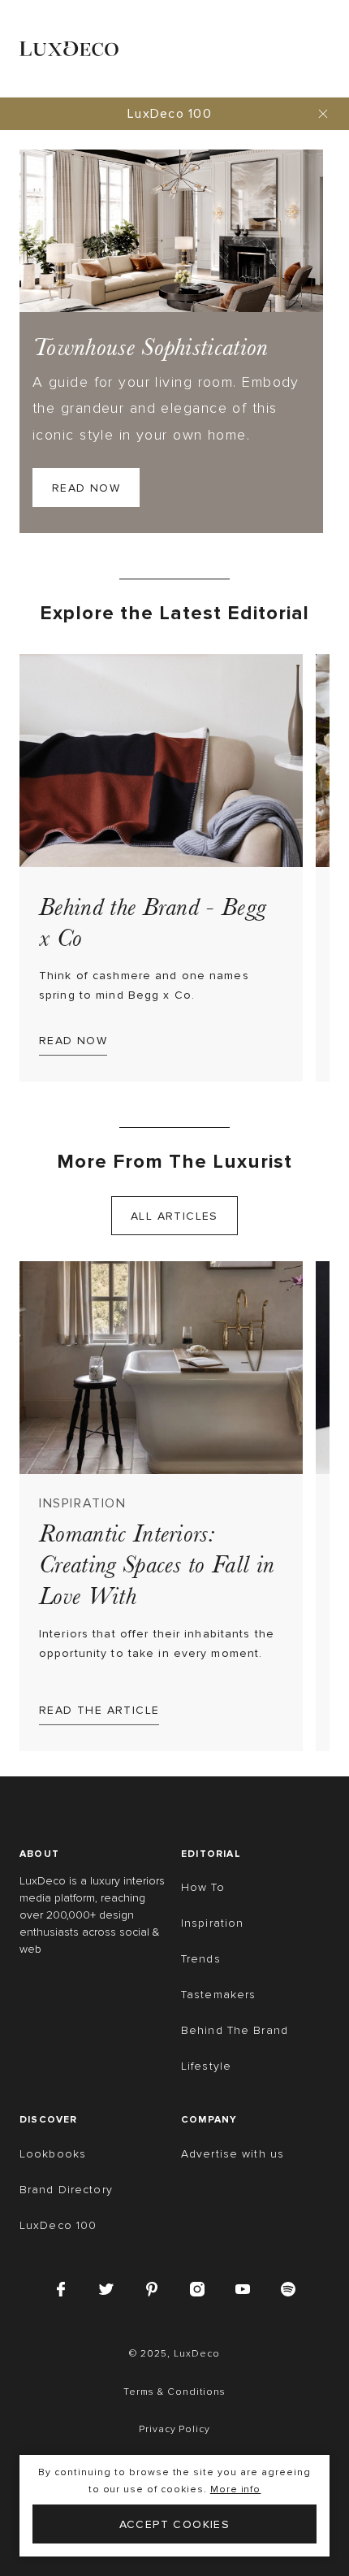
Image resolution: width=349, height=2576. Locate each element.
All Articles (174, 1216)
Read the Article (99, 1710)
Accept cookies (175, 2524)
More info (236, 2489)
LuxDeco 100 (170, 114)
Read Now (86, 488)
